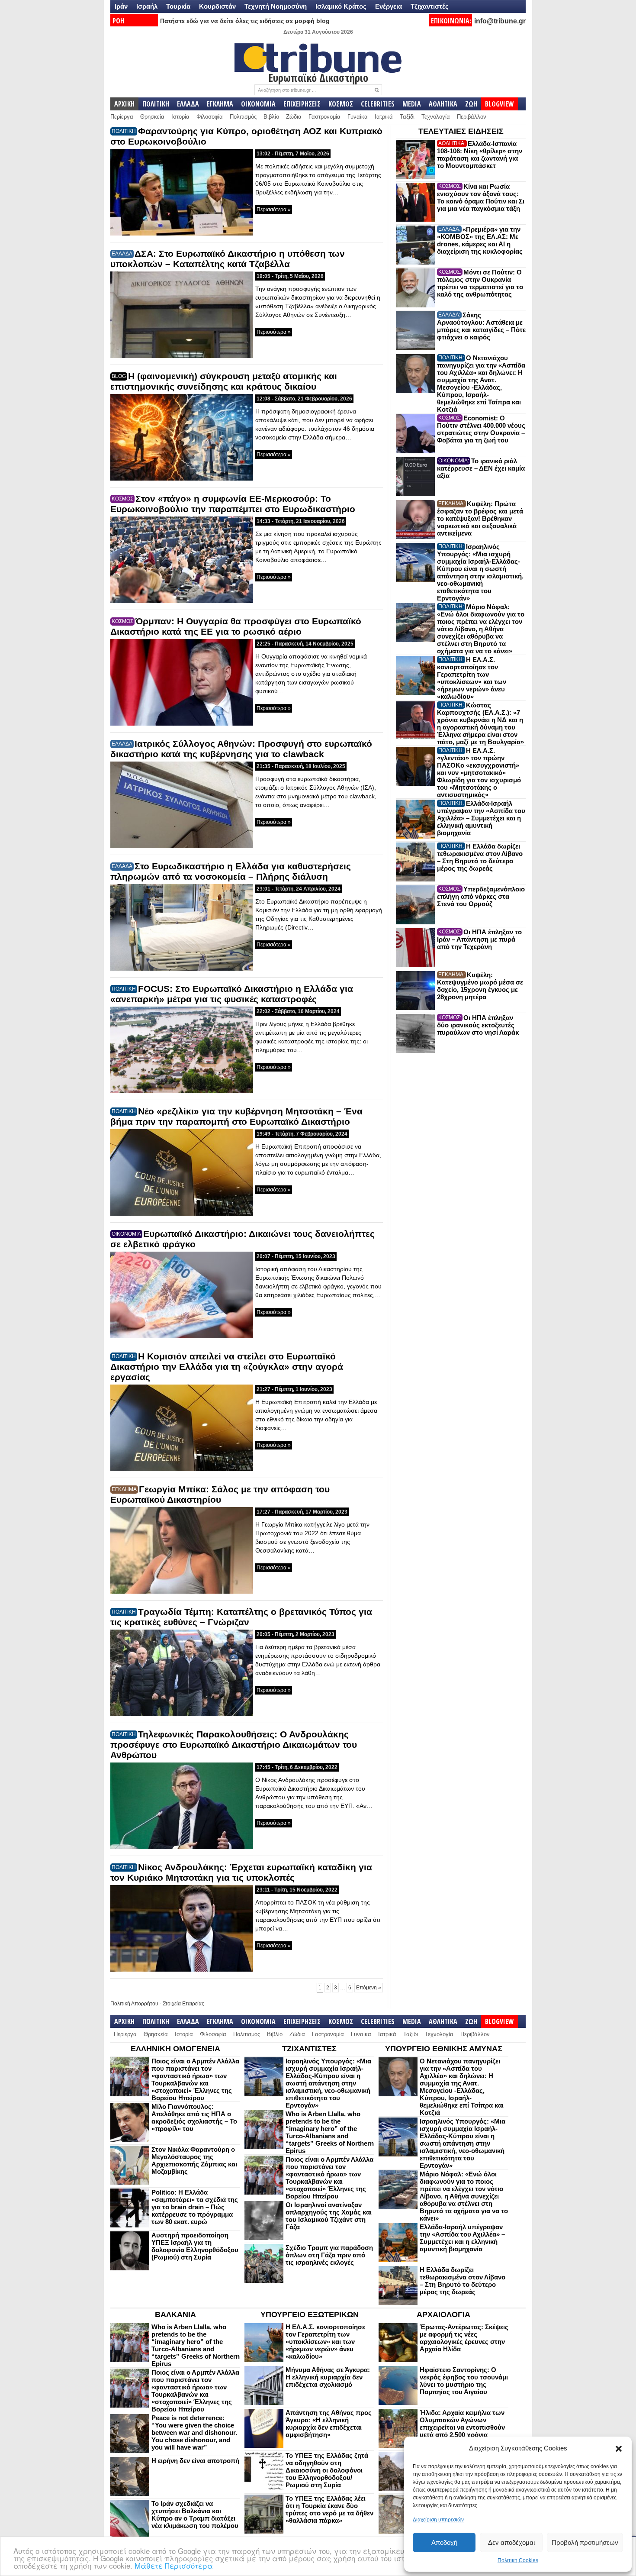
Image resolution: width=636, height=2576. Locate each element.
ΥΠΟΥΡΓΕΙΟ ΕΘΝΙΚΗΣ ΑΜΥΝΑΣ (444, 2049)
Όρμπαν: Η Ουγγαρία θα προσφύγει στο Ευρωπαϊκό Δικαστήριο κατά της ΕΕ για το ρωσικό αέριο (236, 626)
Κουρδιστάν (217, 6)
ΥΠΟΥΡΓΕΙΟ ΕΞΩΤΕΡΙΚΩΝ (310, 2315)
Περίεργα (122, 117)
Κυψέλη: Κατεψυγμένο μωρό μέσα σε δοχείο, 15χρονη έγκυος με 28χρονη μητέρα (480, 986)
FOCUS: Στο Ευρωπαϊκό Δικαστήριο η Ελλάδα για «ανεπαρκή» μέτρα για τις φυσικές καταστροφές (232, 994)
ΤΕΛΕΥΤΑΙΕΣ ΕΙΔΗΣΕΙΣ (461, 131)
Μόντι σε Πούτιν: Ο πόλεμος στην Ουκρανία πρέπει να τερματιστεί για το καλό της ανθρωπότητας (480, 283)
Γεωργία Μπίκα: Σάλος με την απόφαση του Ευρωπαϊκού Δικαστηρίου (220, 1494)
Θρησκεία (152, 117)
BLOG (119, 376)
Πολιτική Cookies (518, 2560)
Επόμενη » (369, 1988)
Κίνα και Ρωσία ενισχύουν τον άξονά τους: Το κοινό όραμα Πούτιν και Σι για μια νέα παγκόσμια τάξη (481, 197)
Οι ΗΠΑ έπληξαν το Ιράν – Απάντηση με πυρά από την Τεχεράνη (479, 939)
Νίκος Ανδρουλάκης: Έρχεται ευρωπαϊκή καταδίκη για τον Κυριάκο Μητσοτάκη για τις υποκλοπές (241, 1872)
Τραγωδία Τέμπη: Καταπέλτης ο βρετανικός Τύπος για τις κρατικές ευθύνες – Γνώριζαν (241, 1617)
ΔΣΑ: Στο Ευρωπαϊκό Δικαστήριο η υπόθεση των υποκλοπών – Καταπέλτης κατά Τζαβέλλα (228, 259)
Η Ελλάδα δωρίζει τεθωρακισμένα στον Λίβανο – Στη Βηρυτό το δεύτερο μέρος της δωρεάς (480, 857)
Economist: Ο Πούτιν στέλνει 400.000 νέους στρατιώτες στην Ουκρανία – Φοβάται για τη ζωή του (481, 429)
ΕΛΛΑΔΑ (188, 104)
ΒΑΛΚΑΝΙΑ (175, 2315)
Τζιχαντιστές (430, 6)
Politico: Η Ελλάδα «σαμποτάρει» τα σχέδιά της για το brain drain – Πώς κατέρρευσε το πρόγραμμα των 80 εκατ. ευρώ (195, 2207)
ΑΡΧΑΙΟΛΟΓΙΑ (443, 2315)
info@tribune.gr (500, 21)
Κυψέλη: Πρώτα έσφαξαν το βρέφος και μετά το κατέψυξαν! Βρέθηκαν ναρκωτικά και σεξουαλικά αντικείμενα (480, 518)
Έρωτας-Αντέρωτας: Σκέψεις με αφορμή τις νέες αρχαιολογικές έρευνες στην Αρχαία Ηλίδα (464, 2338)
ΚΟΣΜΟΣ (341, 104)
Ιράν (121, 6)
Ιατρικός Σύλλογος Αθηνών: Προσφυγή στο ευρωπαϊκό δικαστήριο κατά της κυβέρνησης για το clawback (241, 749)
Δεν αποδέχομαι (511, 2542)
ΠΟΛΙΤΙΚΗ (156, 104)
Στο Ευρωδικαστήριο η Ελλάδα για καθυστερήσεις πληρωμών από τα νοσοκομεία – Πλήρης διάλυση (231, 871)
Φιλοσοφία (210, 117)
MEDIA (412, 104)
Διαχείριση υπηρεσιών (438, 2520)
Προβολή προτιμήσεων (585, 2542)
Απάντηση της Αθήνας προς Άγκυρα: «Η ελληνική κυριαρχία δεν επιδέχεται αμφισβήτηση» (329, 2424)
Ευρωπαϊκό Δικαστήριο (318, 77)
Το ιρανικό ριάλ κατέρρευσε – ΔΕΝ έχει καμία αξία (481, 468)
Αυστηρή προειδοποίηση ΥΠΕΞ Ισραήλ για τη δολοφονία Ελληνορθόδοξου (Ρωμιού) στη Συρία (195, 2246)
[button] (619, 2449)
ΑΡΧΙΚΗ (124, 104)
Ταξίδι (407, 117)
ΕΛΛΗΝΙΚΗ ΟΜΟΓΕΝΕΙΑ (175, 2049)
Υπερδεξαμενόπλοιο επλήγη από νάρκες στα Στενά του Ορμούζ (481, 896)
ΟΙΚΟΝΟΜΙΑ (258, 104)
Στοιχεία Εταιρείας (183, 2004)
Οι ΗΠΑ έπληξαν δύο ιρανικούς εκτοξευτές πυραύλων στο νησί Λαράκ (478, 1025)
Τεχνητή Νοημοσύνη (276, 6)
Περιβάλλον (472, 117)
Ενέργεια (389, 6)
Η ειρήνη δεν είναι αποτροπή (195, 2461)
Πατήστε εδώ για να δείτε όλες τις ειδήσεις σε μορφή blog (245, 21)
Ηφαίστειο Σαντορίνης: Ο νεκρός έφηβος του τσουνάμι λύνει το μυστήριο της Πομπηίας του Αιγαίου (464, 2381)
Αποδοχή (444, 2542)
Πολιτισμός (243, 117)
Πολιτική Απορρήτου (134, 2004)
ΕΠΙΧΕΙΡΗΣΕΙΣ (302, 104)
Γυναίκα (358, 117)
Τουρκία (178, 6)
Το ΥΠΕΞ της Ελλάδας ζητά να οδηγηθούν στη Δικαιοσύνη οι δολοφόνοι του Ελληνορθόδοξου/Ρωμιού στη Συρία (327, 2470)
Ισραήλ (147, 6)
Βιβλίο (271, 117)
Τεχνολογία (436, 117)
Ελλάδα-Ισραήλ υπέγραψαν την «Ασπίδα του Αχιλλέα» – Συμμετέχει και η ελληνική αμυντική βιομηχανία (481, 818)
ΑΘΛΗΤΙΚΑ (443, 104)
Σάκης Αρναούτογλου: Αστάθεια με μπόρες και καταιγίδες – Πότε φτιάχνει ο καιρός (481, 326)
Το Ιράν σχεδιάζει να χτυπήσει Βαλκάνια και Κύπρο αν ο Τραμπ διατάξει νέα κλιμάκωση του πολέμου (195, 2515)
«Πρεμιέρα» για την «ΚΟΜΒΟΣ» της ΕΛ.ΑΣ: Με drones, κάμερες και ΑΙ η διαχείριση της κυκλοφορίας (480, 240)
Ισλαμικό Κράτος (341, 6)
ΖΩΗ (471, 104)
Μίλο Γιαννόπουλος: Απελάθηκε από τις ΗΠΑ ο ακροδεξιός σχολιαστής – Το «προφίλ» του (194, 2118)
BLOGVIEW (499, 104)
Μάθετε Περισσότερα (174, 2565)
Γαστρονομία (324, 117)
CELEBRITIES (378, 104)
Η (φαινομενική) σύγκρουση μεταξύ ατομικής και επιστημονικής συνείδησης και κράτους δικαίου (224, 381)
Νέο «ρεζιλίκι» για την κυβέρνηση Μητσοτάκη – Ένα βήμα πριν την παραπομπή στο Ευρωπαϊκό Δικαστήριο (236, 1116)
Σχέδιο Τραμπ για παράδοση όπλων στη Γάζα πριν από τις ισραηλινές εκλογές (329, 2255)
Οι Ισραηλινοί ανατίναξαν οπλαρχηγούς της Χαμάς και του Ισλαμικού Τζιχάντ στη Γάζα (329, 2216)
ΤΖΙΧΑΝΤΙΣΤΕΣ (309, 2049)
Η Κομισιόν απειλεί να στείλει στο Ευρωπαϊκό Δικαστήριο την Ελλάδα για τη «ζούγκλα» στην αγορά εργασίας (227, 1367)
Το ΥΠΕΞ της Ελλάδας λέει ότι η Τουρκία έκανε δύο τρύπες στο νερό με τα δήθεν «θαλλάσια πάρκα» (329, 2509)
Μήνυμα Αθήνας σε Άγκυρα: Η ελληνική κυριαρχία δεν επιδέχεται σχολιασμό (328, 2377)
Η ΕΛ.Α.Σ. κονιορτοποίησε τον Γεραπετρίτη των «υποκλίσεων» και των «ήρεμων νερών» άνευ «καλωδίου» (472, 678)
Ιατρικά (384, 117)
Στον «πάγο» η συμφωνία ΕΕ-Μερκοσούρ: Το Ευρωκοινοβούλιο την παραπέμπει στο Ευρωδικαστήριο (233, 504)
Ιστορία (180, 117)
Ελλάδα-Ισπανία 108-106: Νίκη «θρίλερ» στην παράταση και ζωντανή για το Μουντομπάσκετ (480, 155)
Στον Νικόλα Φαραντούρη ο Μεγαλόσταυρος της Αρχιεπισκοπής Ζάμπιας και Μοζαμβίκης (194, 2160)
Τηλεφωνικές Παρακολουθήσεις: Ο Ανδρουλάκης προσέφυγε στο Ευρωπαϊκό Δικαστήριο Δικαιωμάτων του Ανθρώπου (234, 1745)
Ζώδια (294, 117)
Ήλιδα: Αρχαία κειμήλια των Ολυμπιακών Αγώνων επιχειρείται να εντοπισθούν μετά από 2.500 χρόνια (462, 2424)
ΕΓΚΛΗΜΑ (220, 104)
